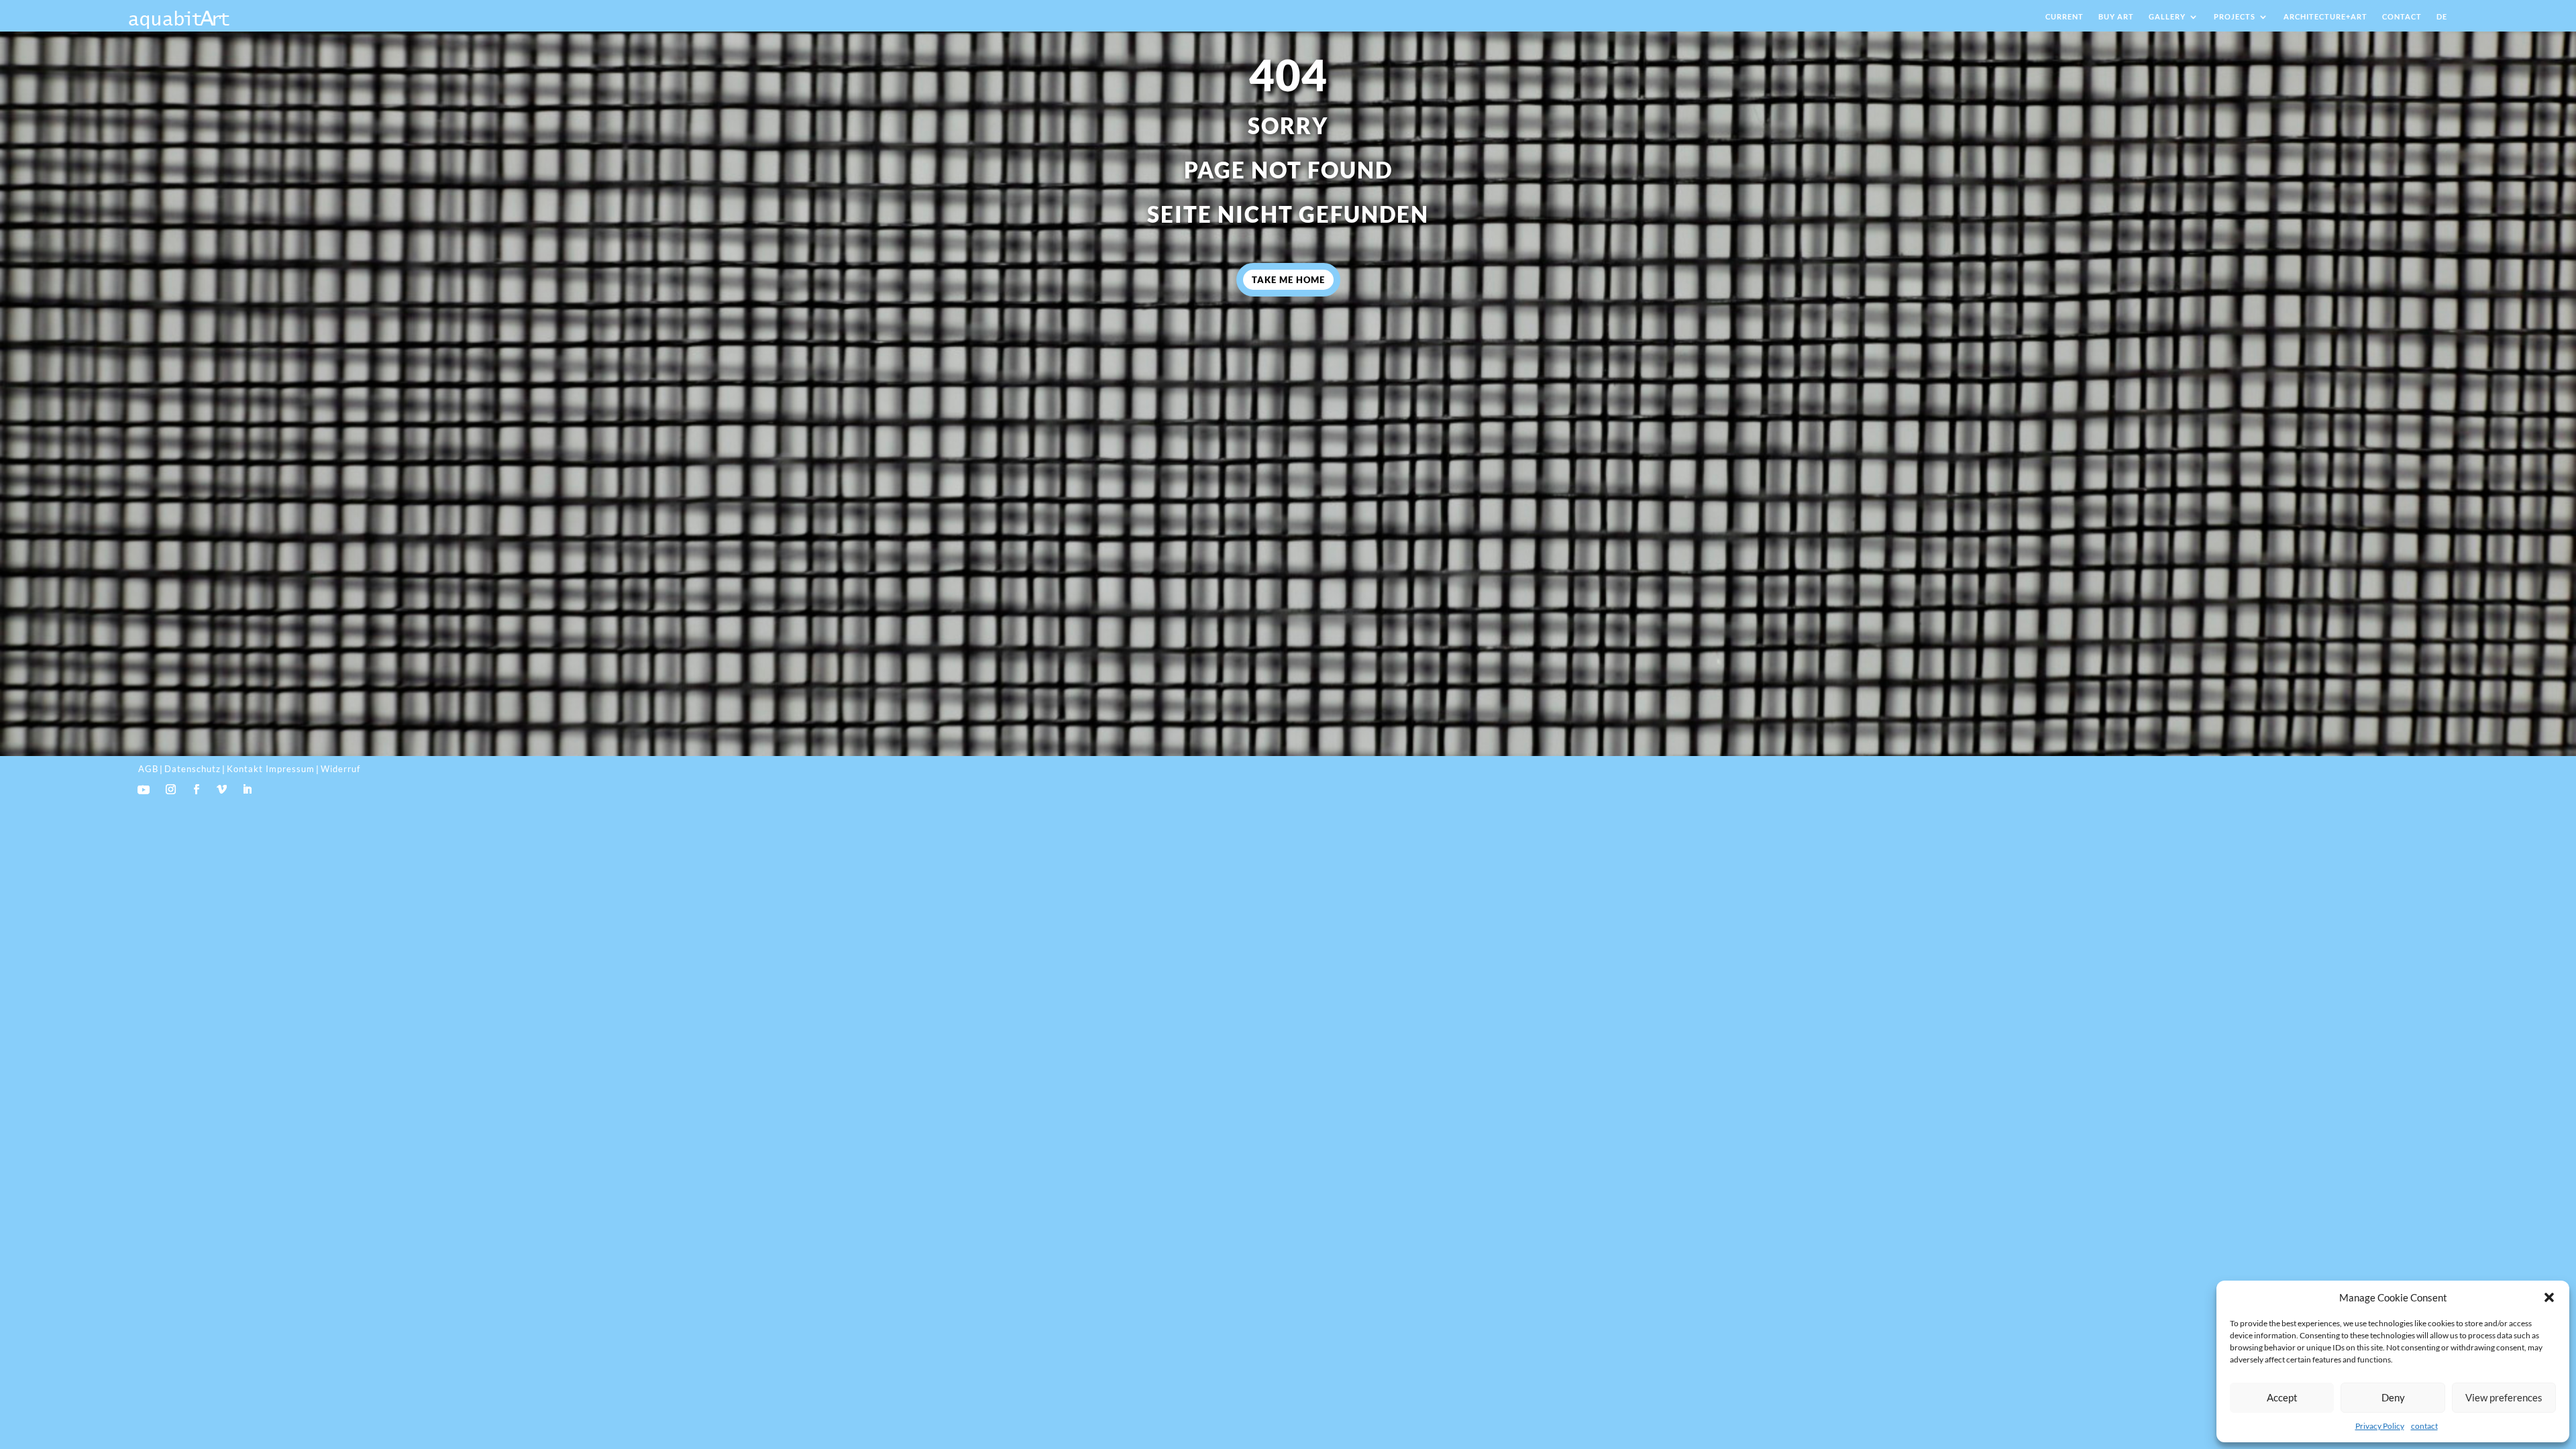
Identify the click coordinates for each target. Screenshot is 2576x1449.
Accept (2282, 1397)
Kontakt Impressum (271, 769)
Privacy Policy (2380, 1426)
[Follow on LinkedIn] (248, 790)
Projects (2235, 16)
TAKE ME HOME (1288, 280)
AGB (148, 769)
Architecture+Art (2325, 16)
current (2064, 16)
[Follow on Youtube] (144, 790)
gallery (2167, 16)
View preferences (2504, 1397)
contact (2424, 1426)
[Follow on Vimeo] (222, 790)
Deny (2393, 1397)
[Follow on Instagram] (171, 790)
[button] (2549, 1297)
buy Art (2116, 16)
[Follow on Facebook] (197, 790)
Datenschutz (193, 769)
